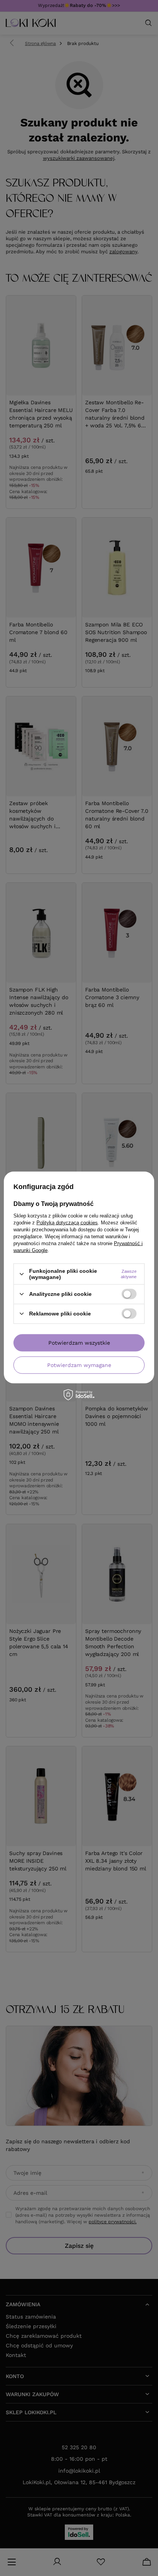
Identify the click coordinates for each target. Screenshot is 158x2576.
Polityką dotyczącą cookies (67, 1223)
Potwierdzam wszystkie (79, 1343)
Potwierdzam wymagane (79, 1365)
